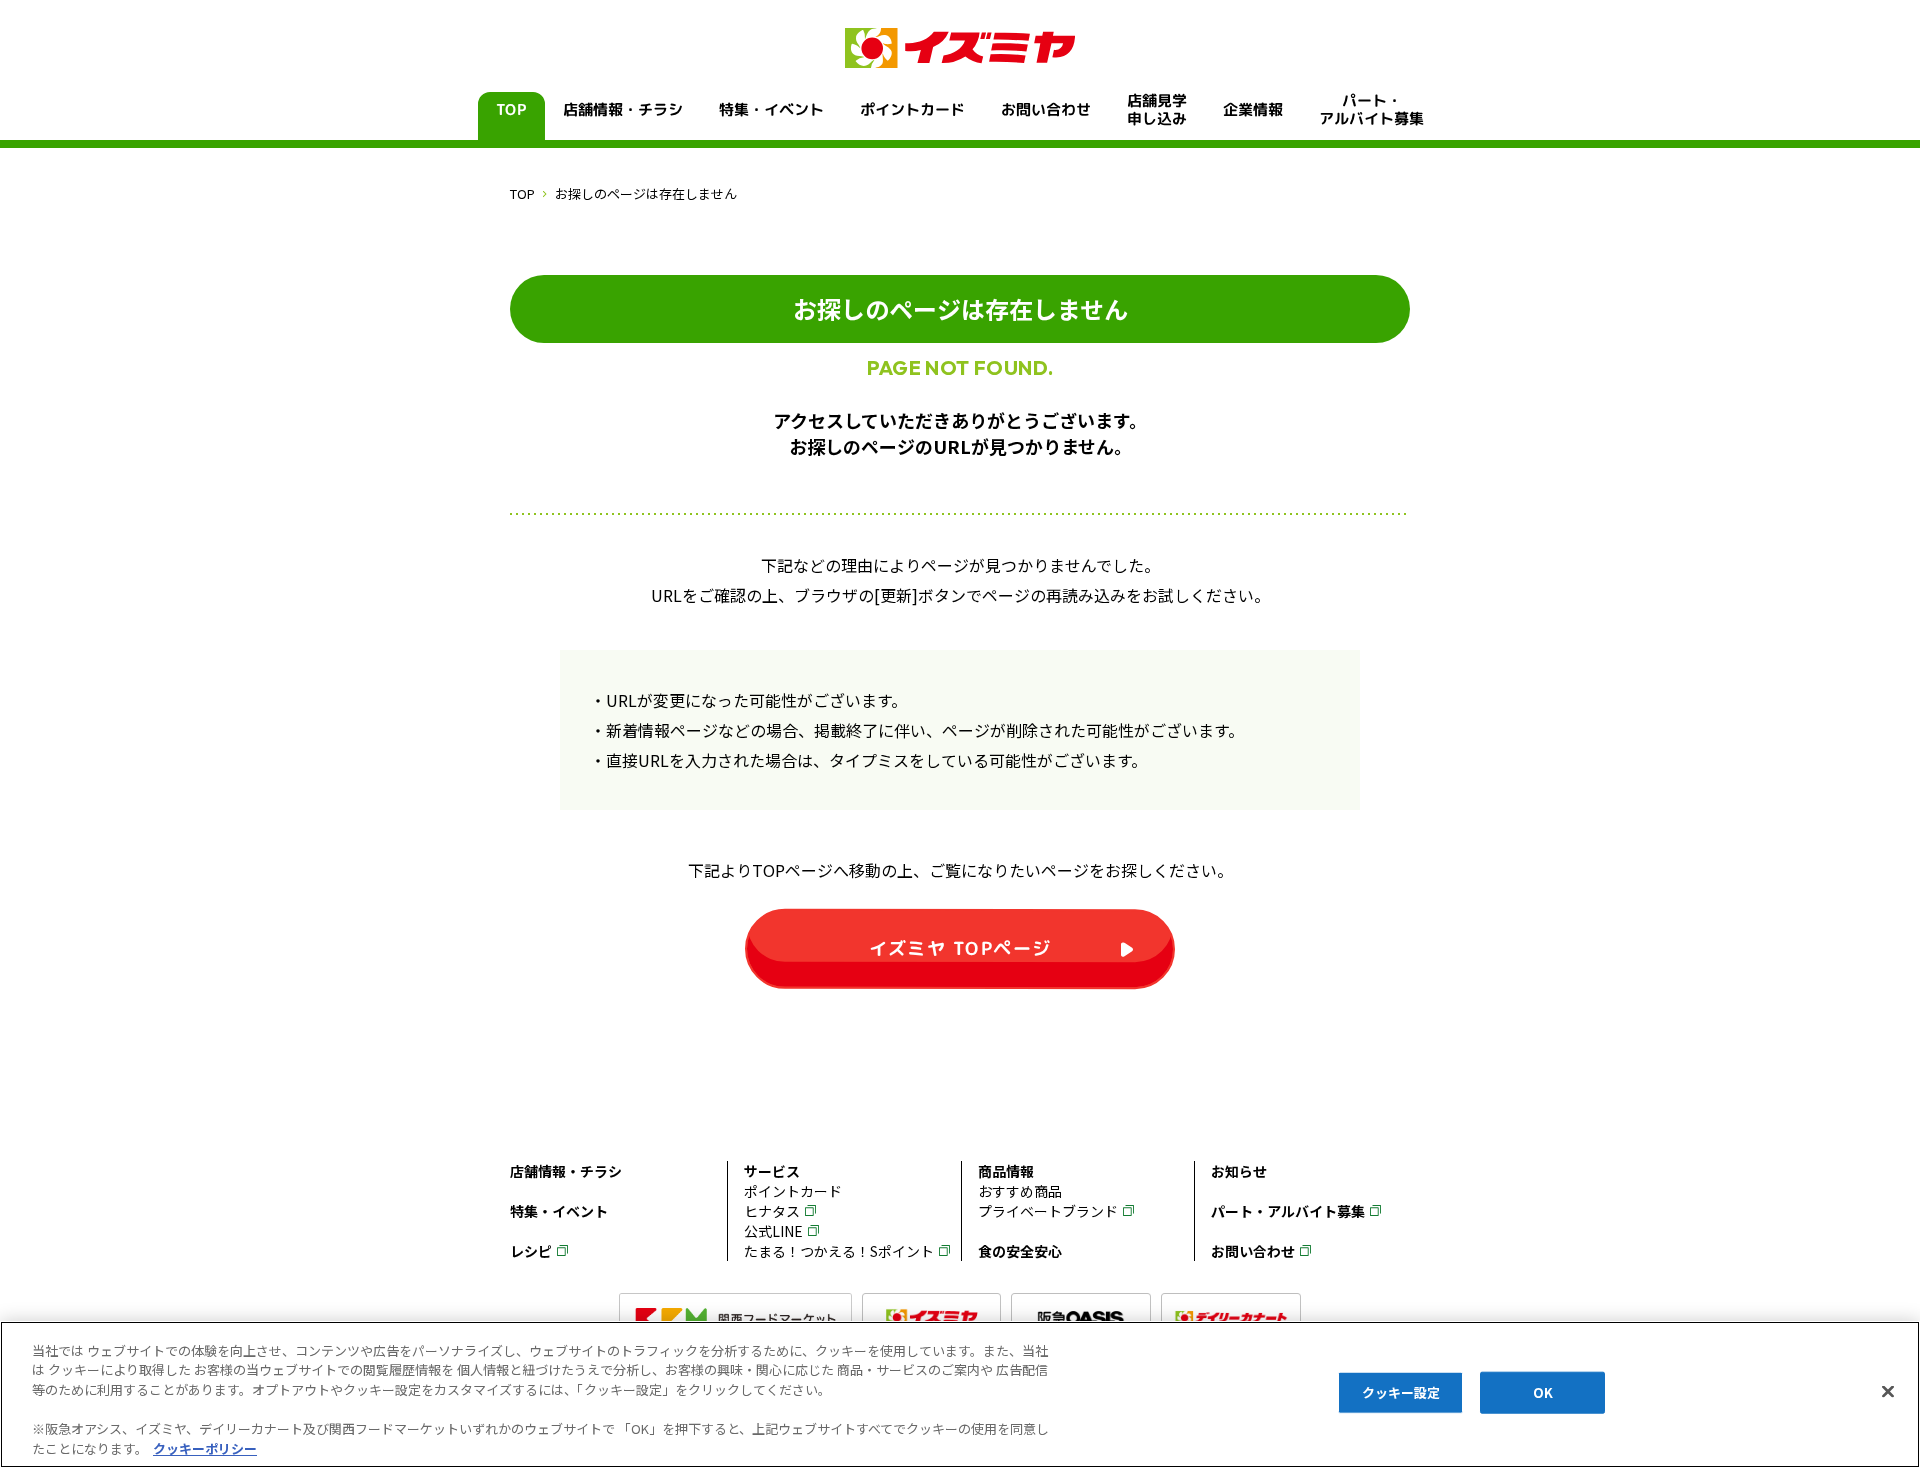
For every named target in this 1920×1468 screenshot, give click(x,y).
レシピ (531, 1251)
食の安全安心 (1020, 1251)
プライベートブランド (1048, 1211)
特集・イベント (771, 109)
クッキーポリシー (205, 1447)
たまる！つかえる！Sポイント (839, 1251)
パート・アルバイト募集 (1371, 110)
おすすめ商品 (1020, 1191)
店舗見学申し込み (1157, 110)
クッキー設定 (1401, 1392)
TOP (511, 109)
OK (1543, 1392)
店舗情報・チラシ (623, 109)
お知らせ (1239, 1171)
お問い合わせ (1046, 109)
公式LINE (773, 1231)
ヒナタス (772, 1211)
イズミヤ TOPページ (960, 947)
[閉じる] (1888, 1392)
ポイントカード (912, 109)
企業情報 (1253, 109)
